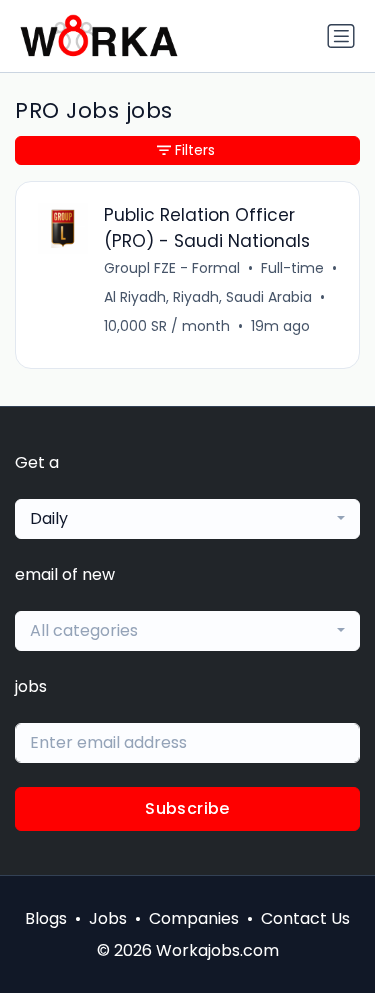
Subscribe (187, 808)
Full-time (292, 268)
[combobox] (187, 519)
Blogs (46, 918)
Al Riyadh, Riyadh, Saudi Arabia (208, 297)
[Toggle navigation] (341, 36)
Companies (194, 918)
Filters (195, 150)
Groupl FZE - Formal (172, 268)
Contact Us (305, 918)
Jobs (108, 918)
